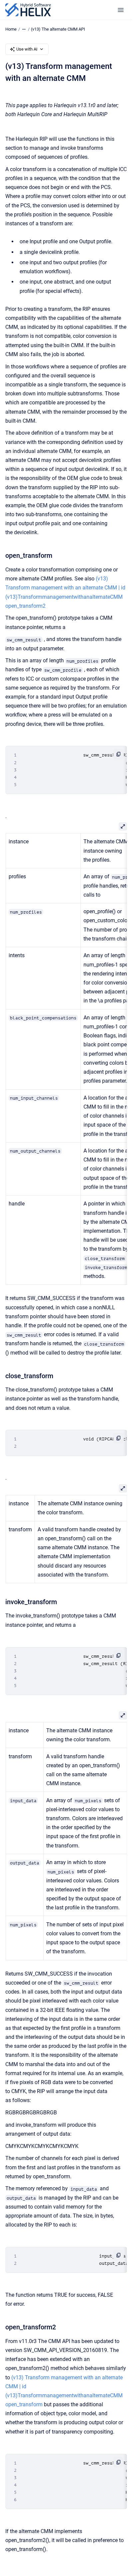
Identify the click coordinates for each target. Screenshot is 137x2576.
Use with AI (27, 49)
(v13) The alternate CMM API (58, 29)
